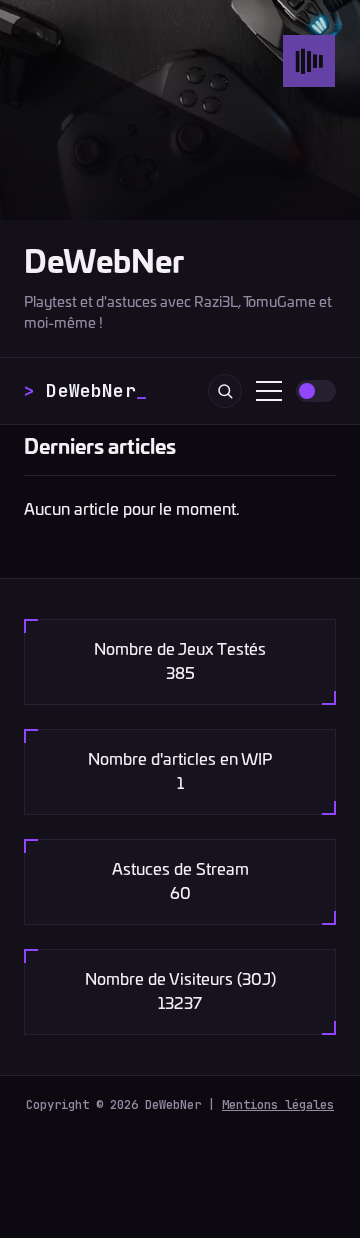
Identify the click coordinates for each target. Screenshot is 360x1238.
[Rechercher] (225, 391)
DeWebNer (104, 264)
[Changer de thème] (316, 391)
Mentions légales (278, 1104)
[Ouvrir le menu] (269, 391)
